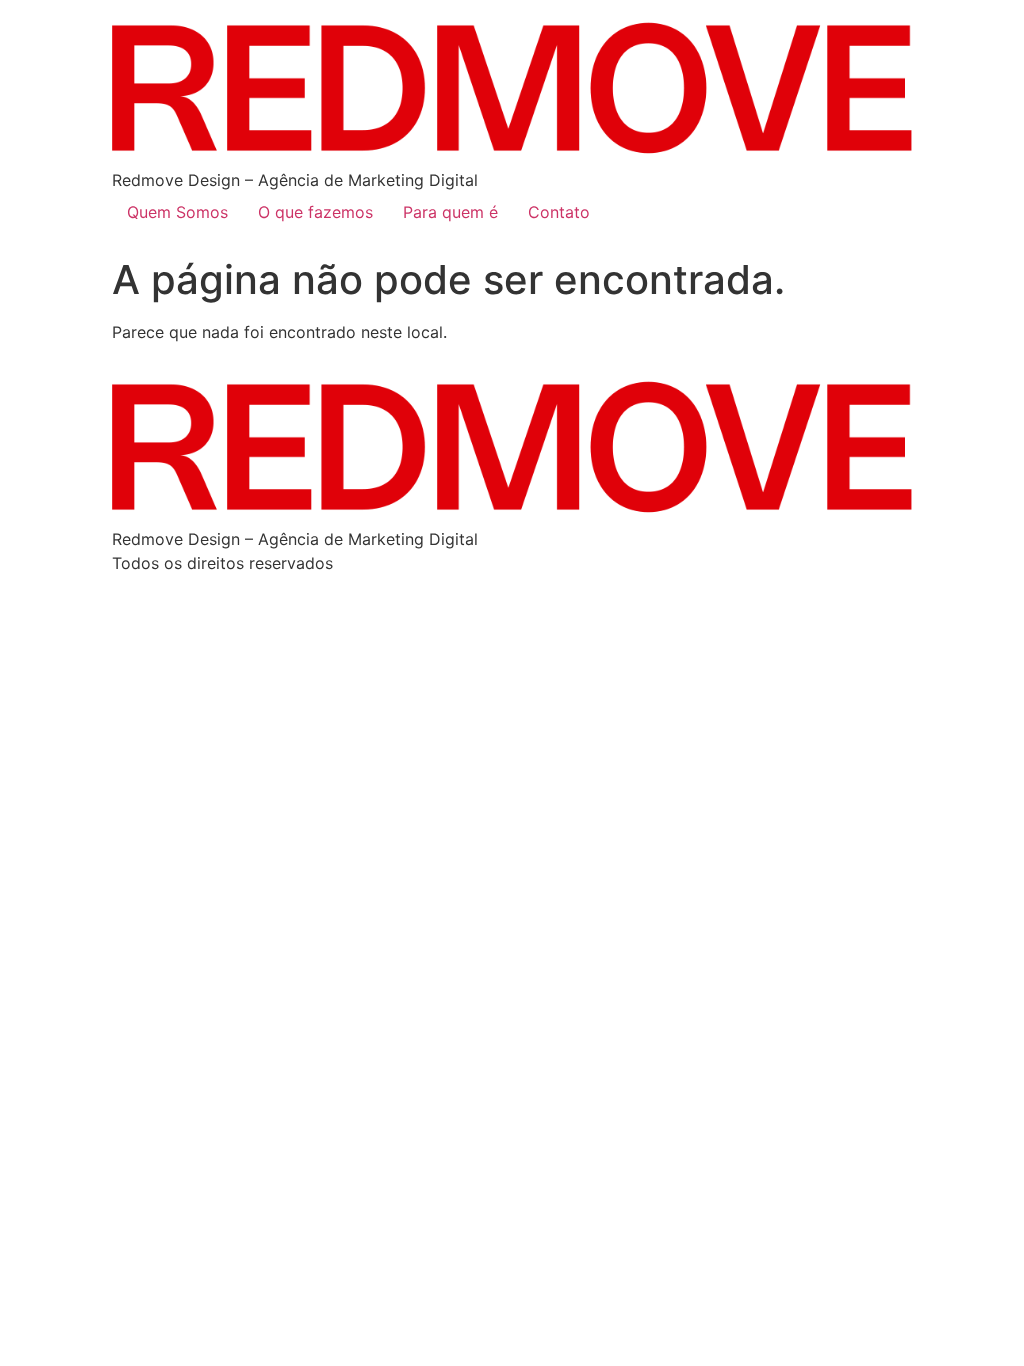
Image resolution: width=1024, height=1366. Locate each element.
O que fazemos (315, 212)
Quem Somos (177, 212)
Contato (559, 212)
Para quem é (450, 212)
